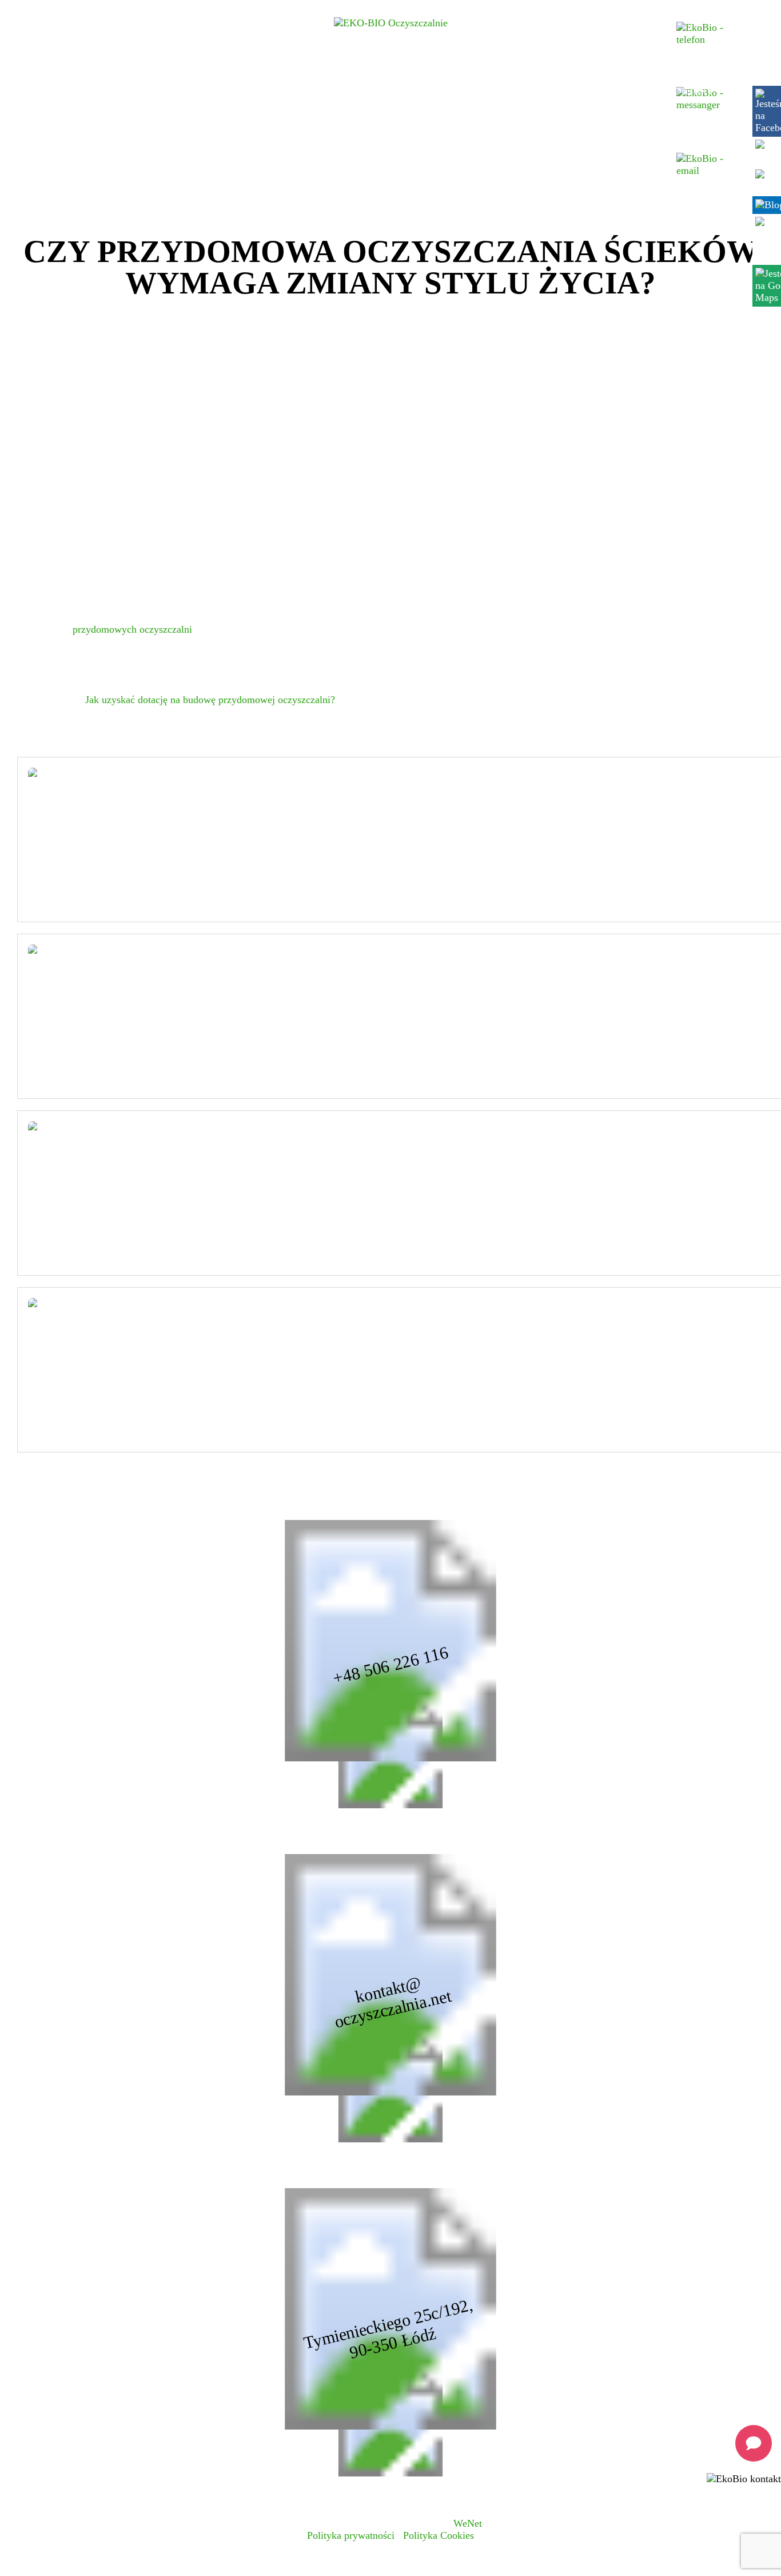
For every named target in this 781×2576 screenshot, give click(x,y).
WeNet (468, 2523)
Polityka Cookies (439, 2535)
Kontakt (690, 91)
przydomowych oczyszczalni (132, 629)
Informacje (529, 91)
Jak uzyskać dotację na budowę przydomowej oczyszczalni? (210, 700)
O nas (143, 91)
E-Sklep (639, 91)
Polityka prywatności (351, 2535)
